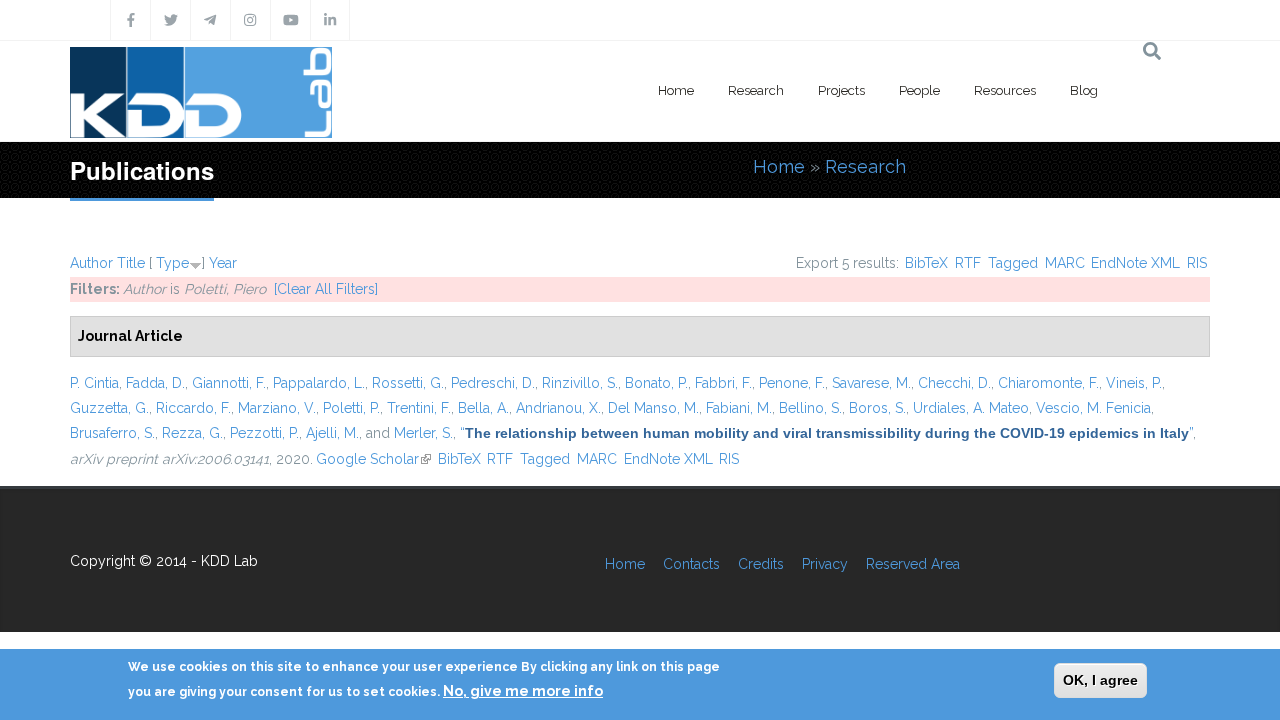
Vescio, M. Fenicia (1093, 408)
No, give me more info (523, 691)
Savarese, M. (871, 383)
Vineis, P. (1134, 383)
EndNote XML (1135, 263)
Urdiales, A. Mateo (971, 408)
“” (826, 433)
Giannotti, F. (229, 383)
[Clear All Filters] (326, 289)
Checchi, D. (954, 383)
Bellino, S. (810, 408)
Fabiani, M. (739, 408)
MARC (1065, 263)
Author (91, 263)
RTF (968, 263)
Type (172, 263)
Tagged (1013, 263)
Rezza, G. (192, 433)
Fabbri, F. (723, 383)
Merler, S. (423, 433)
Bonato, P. (656, 383)
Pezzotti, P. (264, 433)
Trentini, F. (419, 408)
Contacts (691, 564)
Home (676, 90)
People (919, 90)
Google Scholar (373, 459)
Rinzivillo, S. (580, 383)
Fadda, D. (155, 383)
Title (131, 263)
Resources (1005, 90)
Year (223, 263)
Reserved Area (913, 564)
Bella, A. (483, 408)
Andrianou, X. (558, 408)
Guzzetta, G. (109, 408)
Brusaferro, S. (112, 433)
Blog (1084, 90)
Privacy (825, 564)
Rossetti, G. (408, 383)
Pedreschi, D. (493, 383)
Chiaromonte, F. (1048, 383)
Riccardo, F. (193, 408)
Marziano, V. (277, 408)
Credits (761, 564)
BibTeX (926, 263)
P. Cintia (94, 383)
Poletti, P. (351, 408)
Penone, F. (792, 383)
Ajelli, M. (332, 433)
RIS (1197, 263)
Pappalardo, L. (319, 383)
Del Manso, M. (653, 408)
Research (756, 90)
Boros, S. (877, 408)
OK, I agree (1100, 680)
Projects (841, 90)
